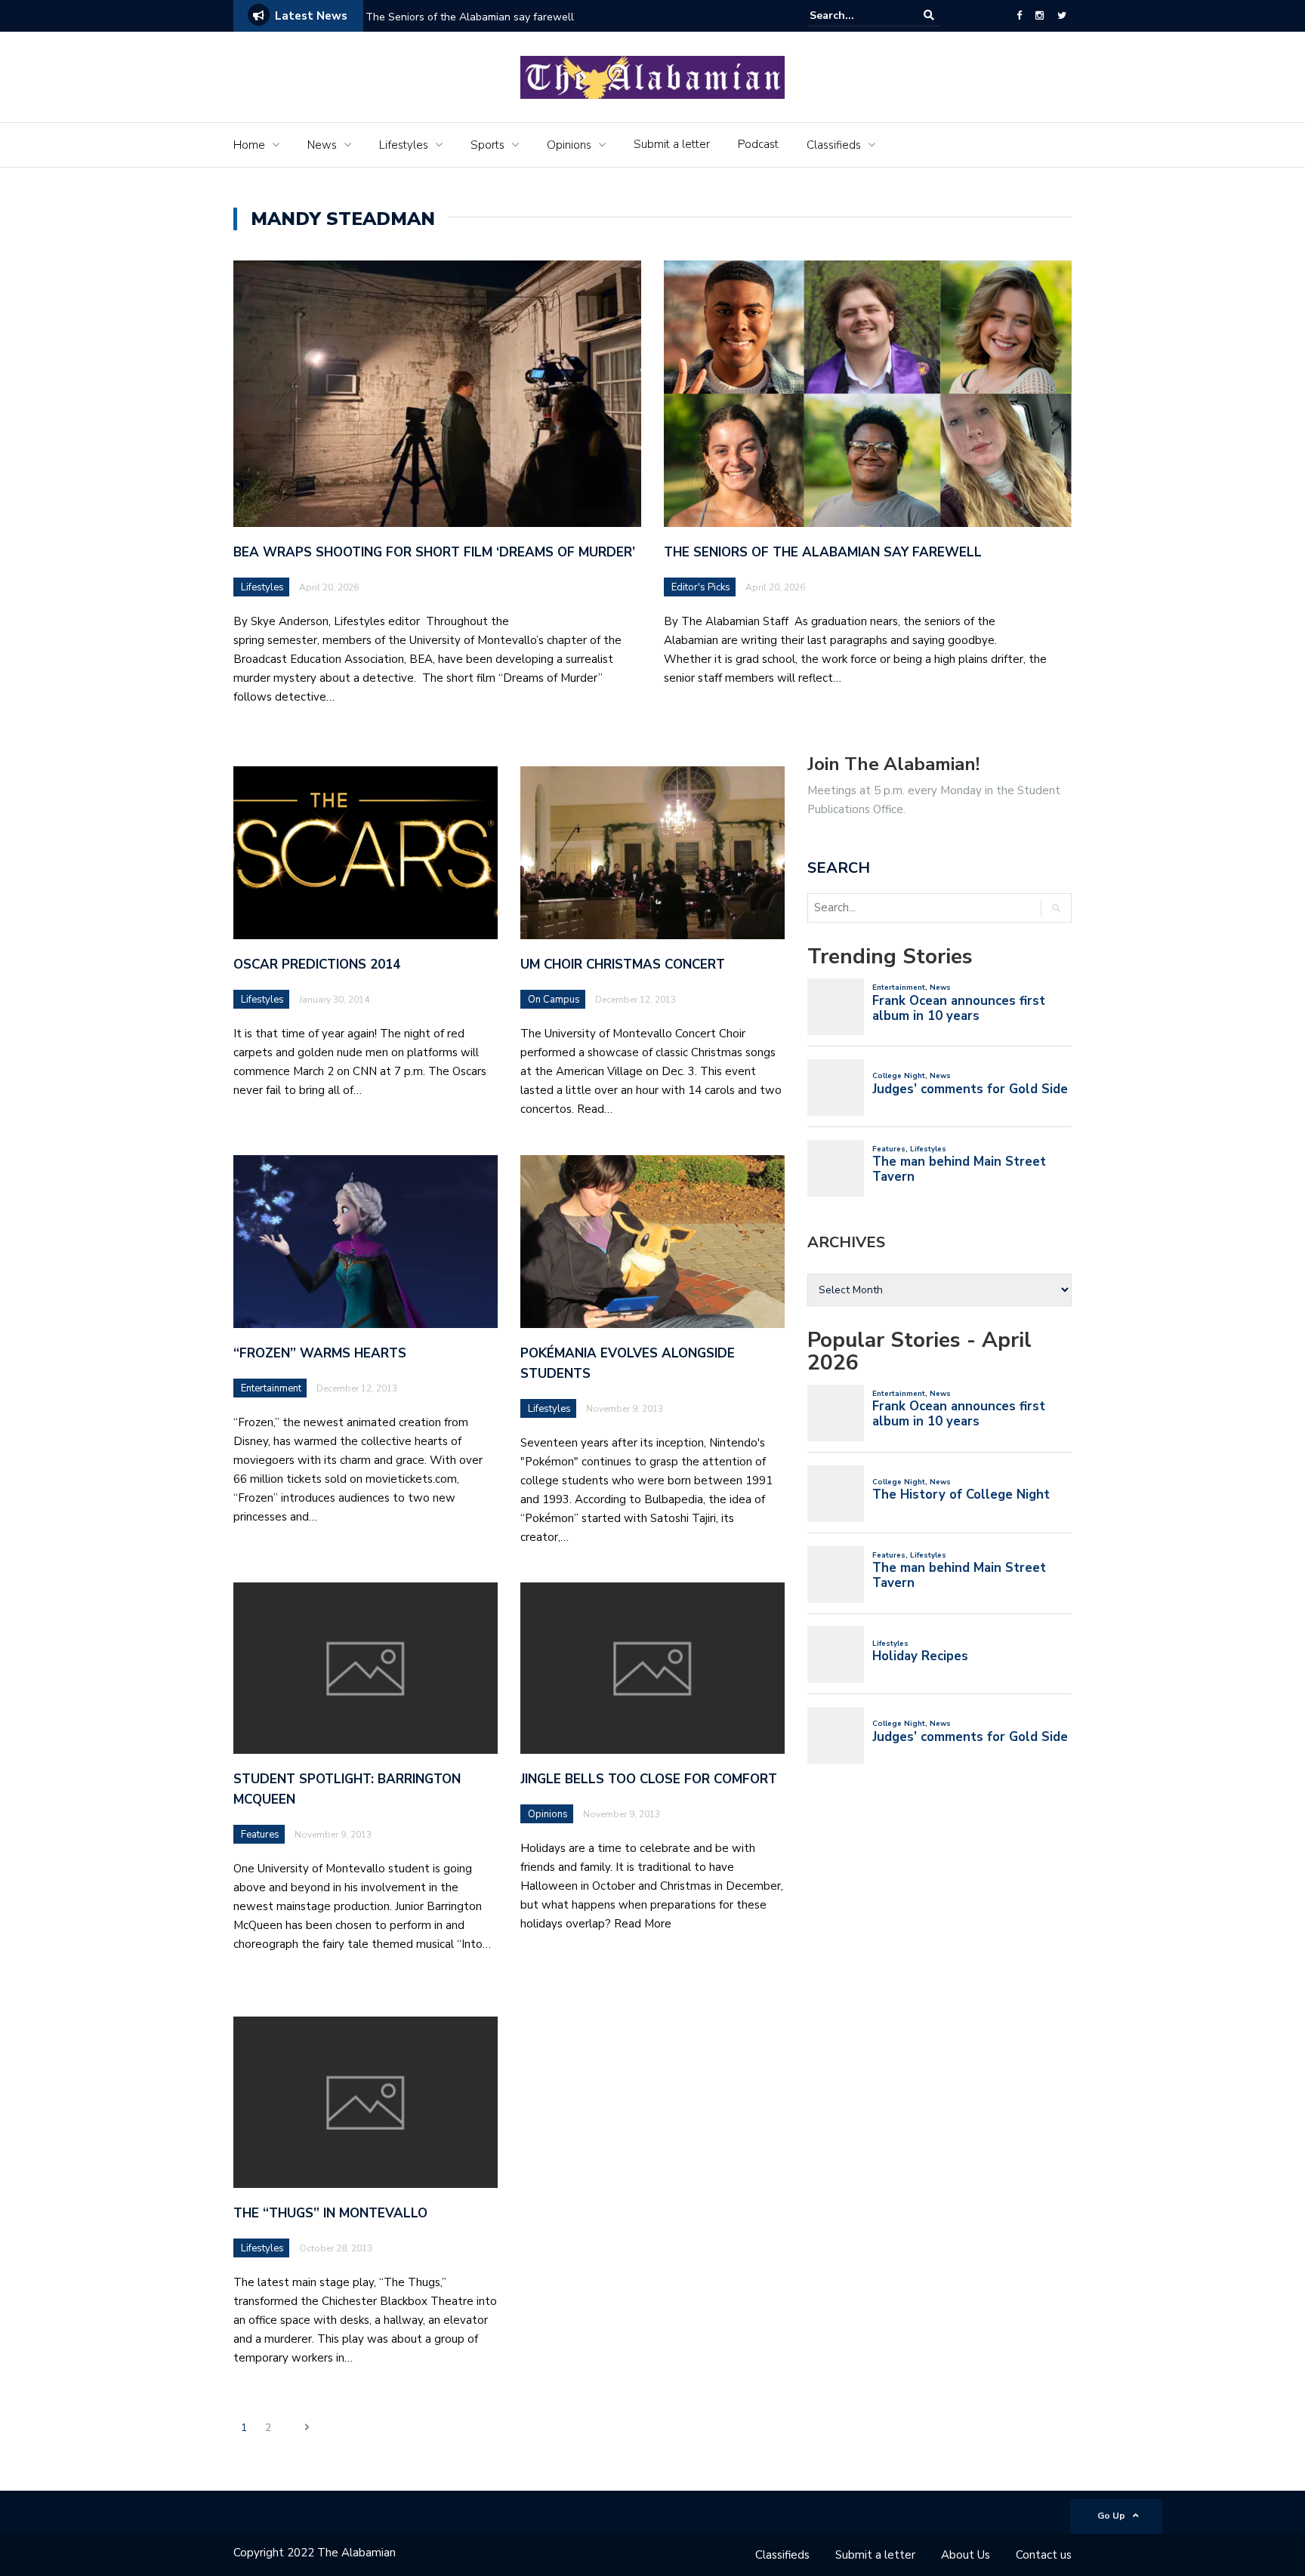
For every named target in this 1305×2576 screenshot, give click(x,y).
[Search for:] (856, 15)
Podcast (758, 144)
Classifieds (834, 145)
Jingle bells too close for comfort (649, 1779)
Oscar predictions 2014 (317, 964)
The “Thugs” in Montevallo (330, 2213)
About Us (966, 2555)
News (322, 145)
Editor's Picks (701, 587)
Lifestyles (404, 145)
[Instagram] (1040, 16)
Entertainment (271, 1388)
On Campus (554, 1000)
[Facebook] (1019, 16)
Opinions (569, 145)
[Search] (929, 15)
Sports (487, 145)
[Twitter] (1062, 16)
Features (260, 1835)
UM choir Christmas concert (623, 964)
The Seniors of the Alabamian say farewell (471, 17)
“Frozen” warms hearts (320, 1353)
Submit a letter (672, 144)
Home (249, 145)
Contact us (1044, 2555)
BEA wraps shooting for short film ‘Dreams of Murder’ (436, 552)
